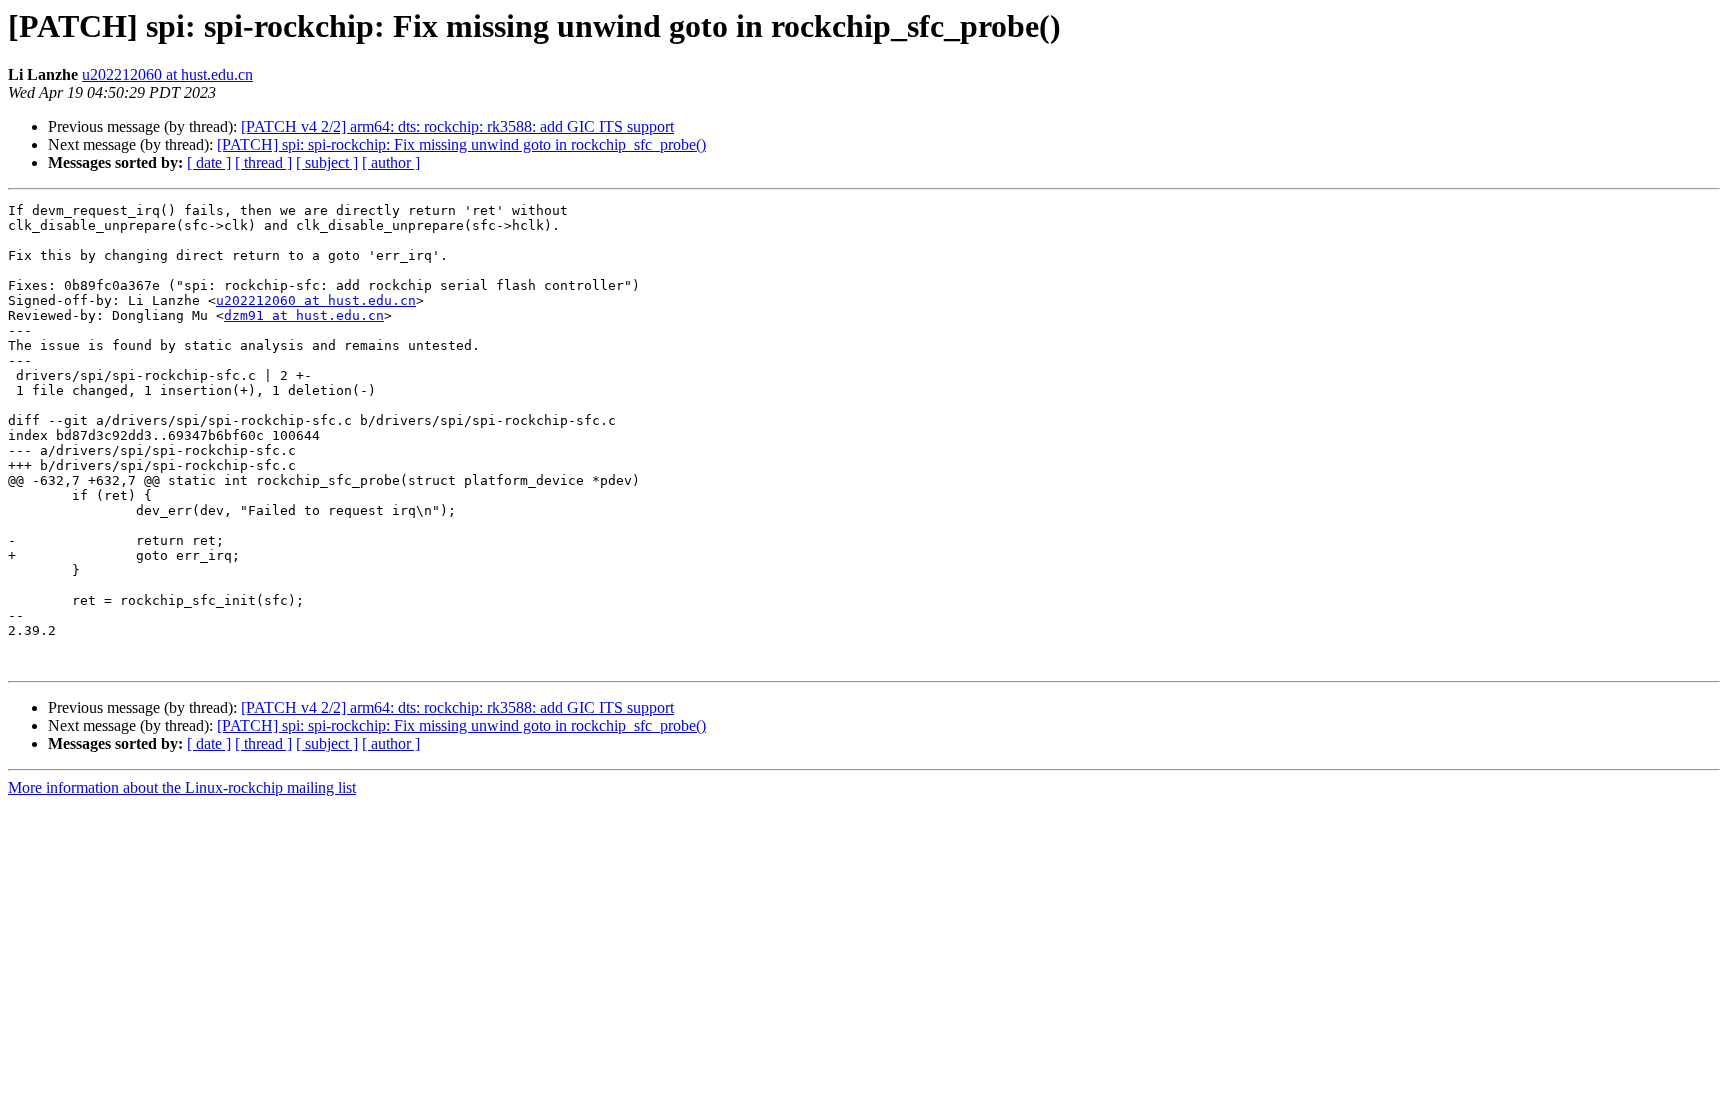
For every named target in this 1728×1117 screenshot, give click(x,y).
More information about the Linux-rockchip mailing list (182, 787)
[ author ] (391, 162)
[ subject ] (327, 162)
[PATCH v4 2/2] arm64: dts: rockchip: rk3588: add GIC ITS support (457, 126)
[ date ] (209, 162)
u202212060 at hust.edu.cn (167, 74)
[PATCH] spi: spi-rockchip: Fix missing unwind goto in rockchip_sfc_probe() (461, 144)
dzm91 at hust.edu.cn (304, 315)
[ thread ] (263, 162)
